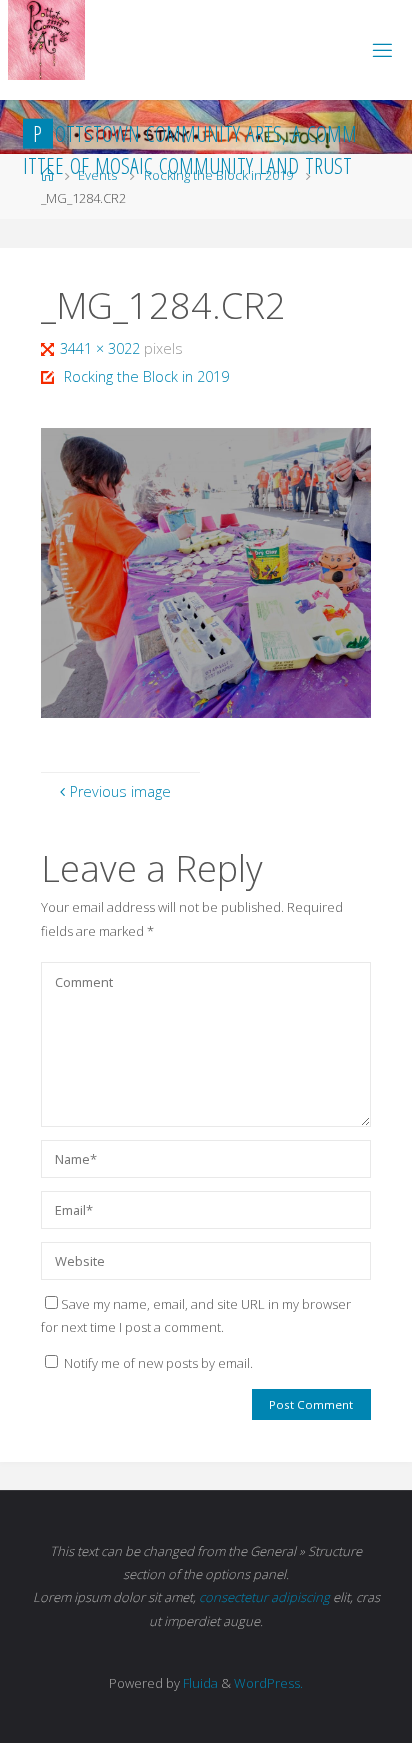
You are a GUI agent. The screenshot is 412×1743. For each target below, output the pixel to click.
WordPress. (268, 1683)
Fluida (199, 1683)
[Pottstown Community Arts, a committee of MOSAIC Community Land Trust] (46, 40)
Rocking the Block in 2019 (146, 376)
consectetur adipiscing (264, 1597)
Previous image (120, 791)
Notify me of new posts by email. (158, 1363)
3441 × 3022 (102, 348)
